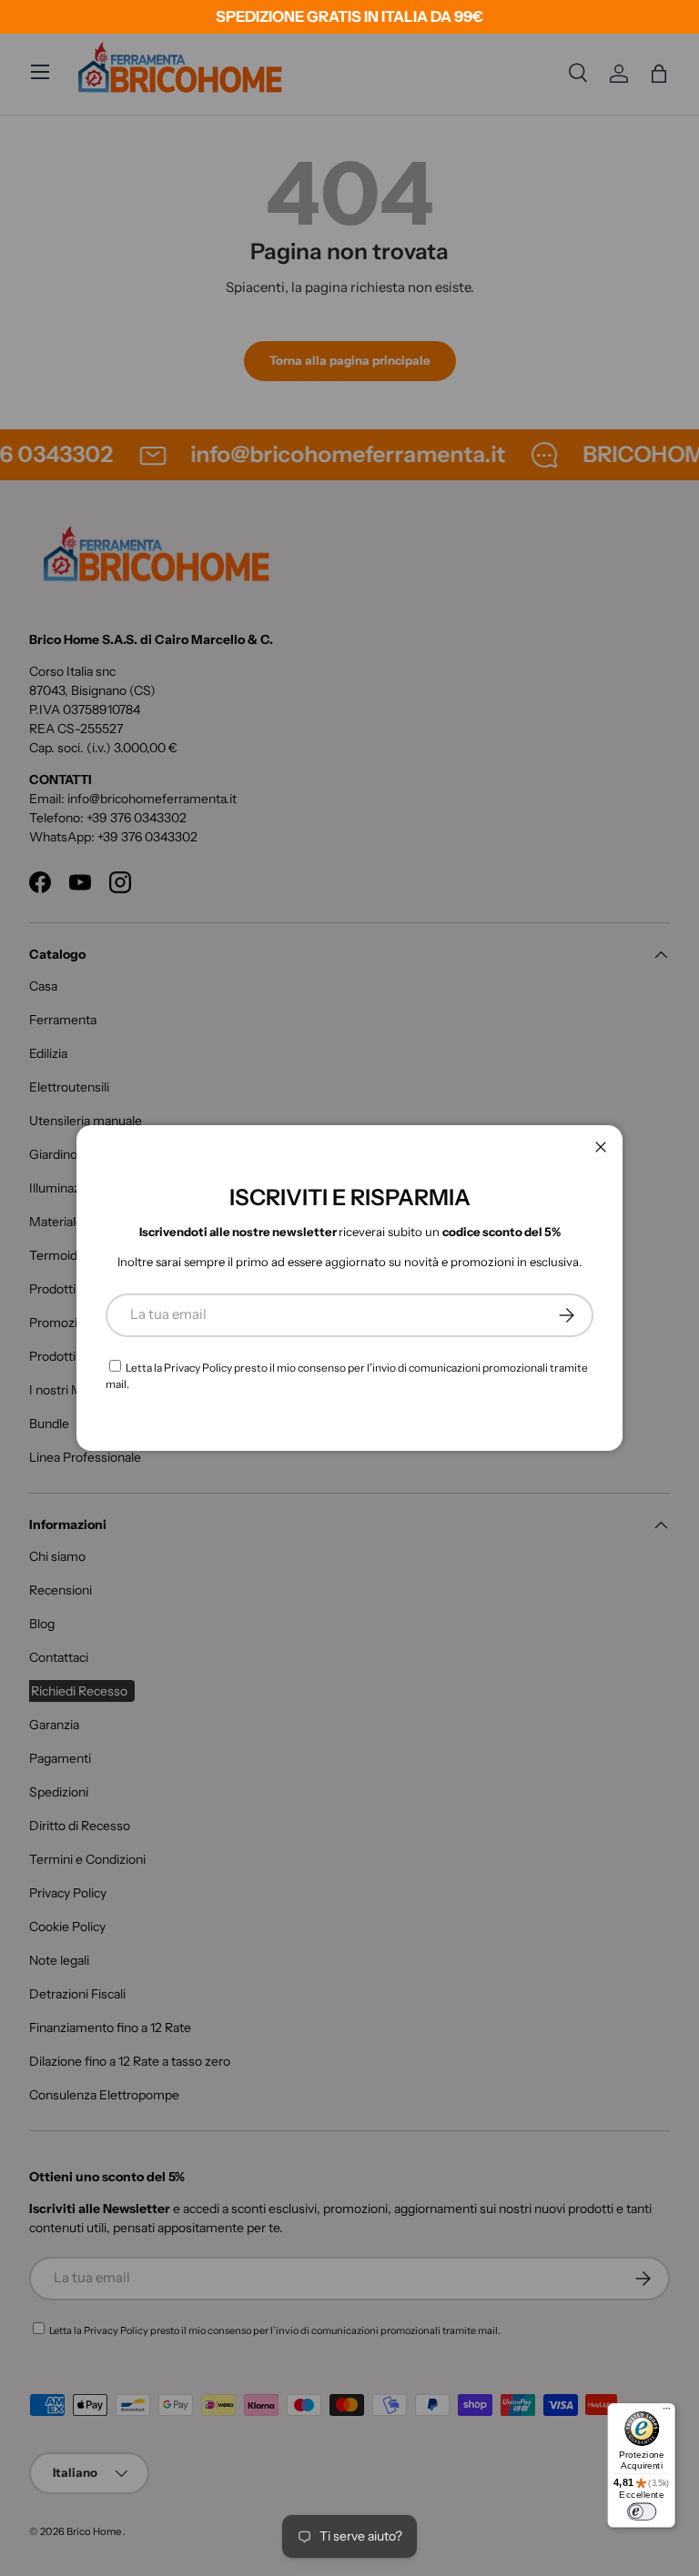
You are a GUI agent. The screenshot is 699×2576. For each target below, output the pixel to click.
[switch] (642, 2512)
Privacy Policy (198, 1368)
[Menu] (667, 2412)
